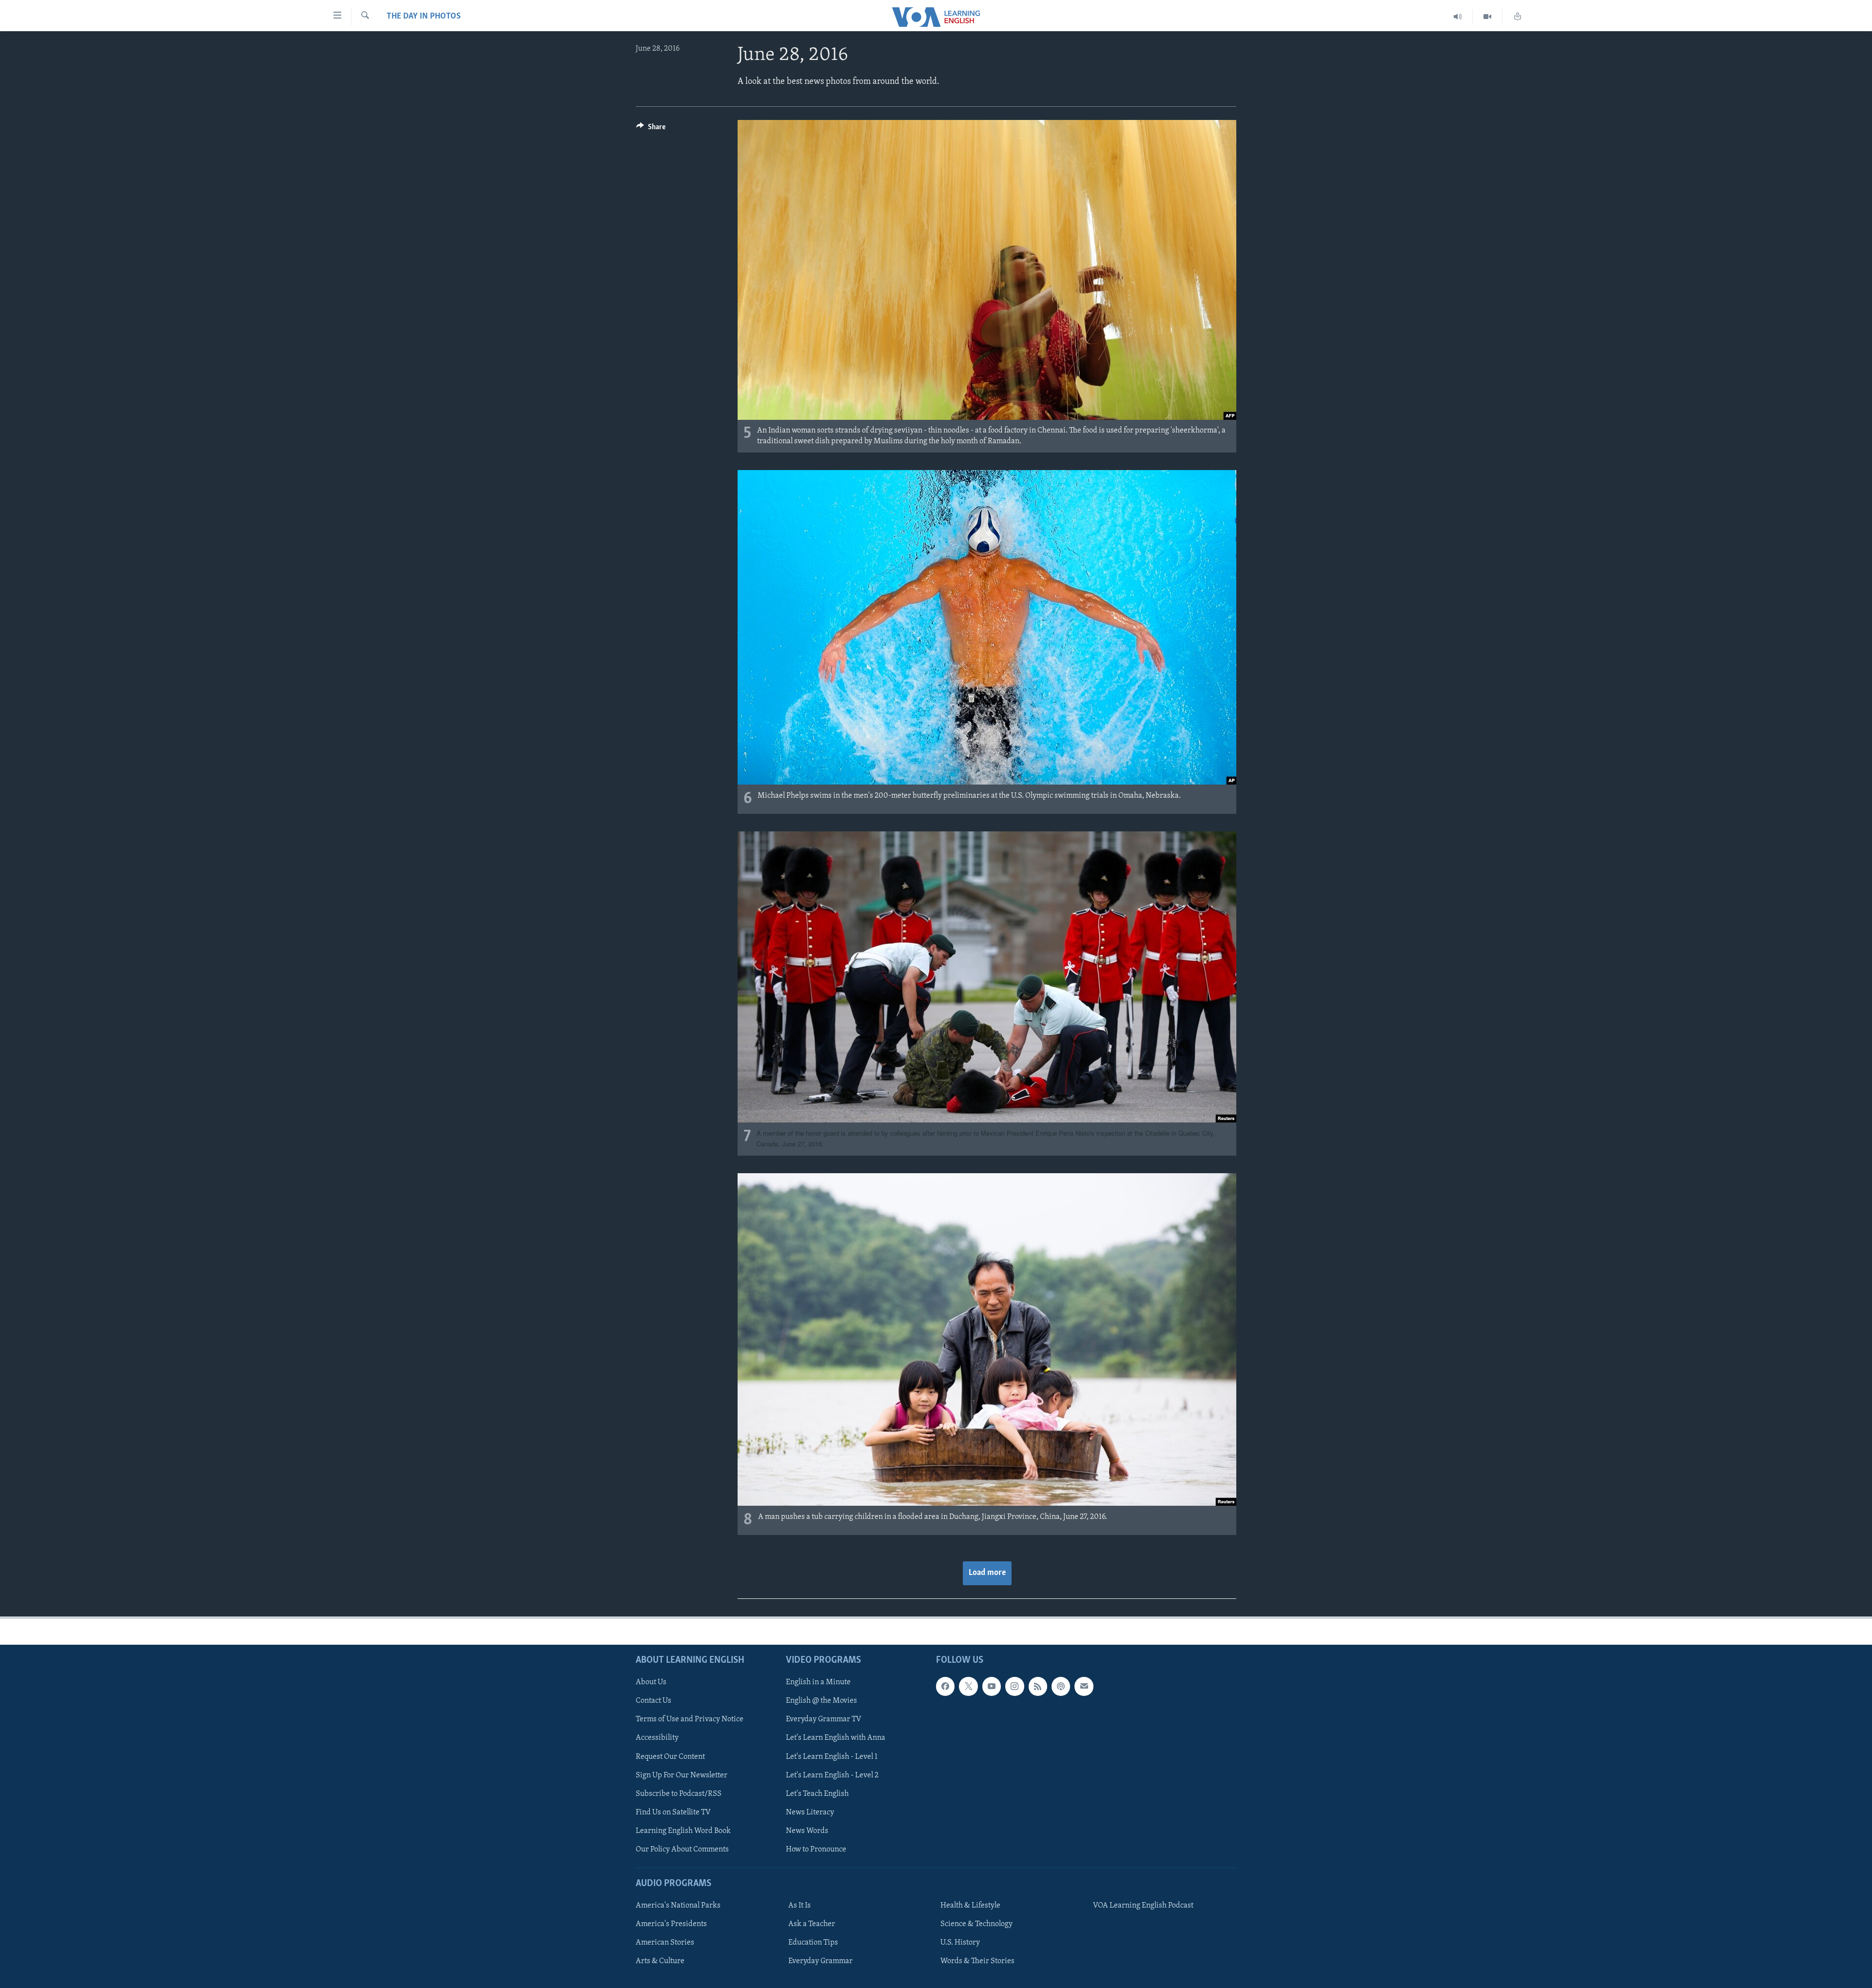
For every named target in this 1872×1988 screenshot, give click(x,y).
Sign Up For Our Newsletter (682, 1775)
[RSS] (1038, 1686)
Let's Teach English (817, 1794)
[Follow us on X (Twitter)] (968, 1686)
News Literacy (810, 1812)
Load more (987, 1573)
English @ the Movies (821, 1701)
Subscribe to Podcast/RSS (679, 1794)
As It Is (799, 1906)
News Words (807, 1831)
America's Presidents (671, 1924)
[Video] (1488, 17)
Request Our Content (670, 1757)
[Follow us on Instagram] (1014, 1686)
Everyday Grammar (820, 1961)
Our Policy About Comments (682, 1850)
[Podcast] (1061, 1686)
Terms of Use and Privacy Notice (690, 1719)
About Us (651, 1682)
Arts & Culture (660, 1961)
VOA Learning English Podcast (1143, 1906)
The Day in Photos (424, 17)
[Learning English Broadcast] (1458, 17)
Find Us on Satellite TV (673, 1812)
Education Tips (813, 1943)
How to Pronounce (816, 1850)
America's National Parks (678, 1906)
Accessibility (657, 1738)
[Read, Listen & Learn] (1518, 17)
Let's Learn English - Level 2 (832, 1775)
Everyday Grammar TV (824, 1719)
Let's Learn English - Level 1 (832, 1757)
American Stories (665, 1943)
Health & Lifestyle (970, 1906)
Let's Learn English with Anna (836, 1738)
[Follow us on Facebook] (945, 1686)
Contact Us (653, 1701)
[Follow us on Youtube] (992, 1686)
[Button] (651, 129)
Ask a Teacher (812, 1924)
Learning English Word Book (683, 1831)
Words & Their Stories (977, 1961)
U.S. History (960, 1943)
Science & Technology (976, 1924)
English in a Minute (818, 1682)
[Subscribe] (1084, 1686)
